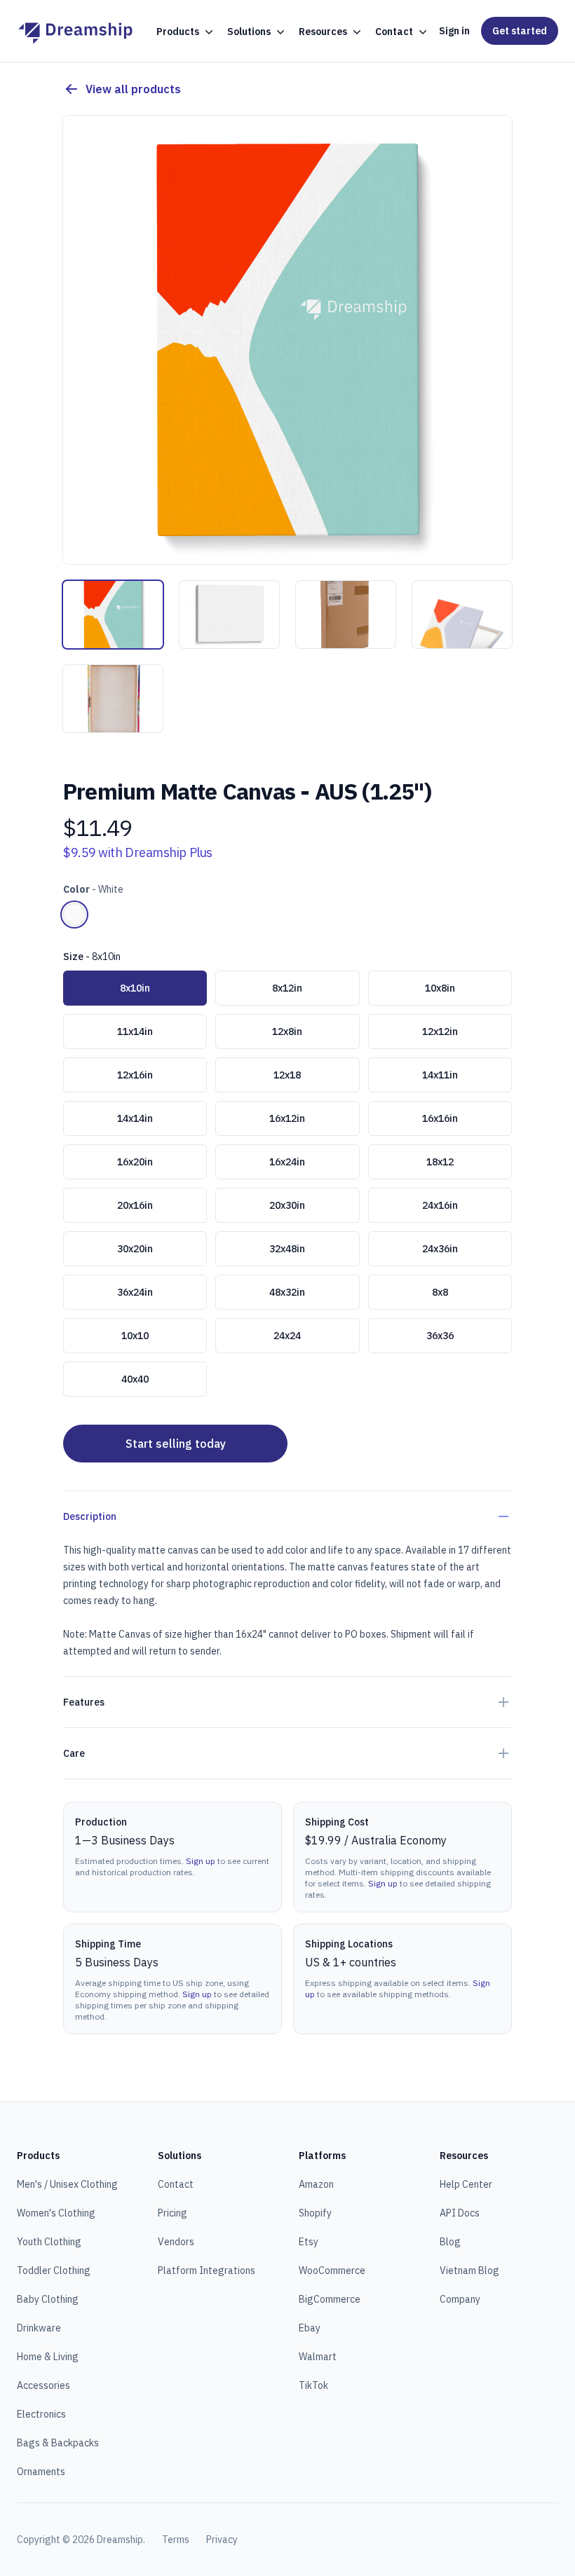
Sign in (454, 31)
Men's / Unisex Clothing (67, 2184)
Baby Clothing (48, 2299)
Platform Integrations (207, 2270)
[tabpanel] (287, 340)
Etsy (309, 2242)
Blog (450, 2242)
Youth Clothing (49, 2242)
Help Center (466, 2184)
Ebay (310, 2328)
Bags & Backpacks (58, 2443)
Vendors (176, 2242)
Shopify (315, 2213)
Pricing (172, 2213)
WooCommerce (332, 2270)
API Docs (460, 2213)
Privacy (222, 2540)
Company (460, 2299)
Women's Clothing (56, 2213)
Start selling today (176, 1444)
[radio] (74, 914)
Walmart (318, 2357)
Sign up (201, 1861)
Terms (176, 2540)
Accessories (43, 2385)
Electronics (41, 2414)
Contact (176, 2184)
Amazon (316, 2184)
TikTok (313, 2385)
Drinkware (39, 2328)
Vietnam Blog (469, 2270)
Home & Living (48, 2357)
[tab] (113, 615)
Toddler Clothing (54, 2270)
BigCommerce (330, 2299)
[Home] (75, 31)
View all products (133, 89)
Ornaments (41, 2472)
